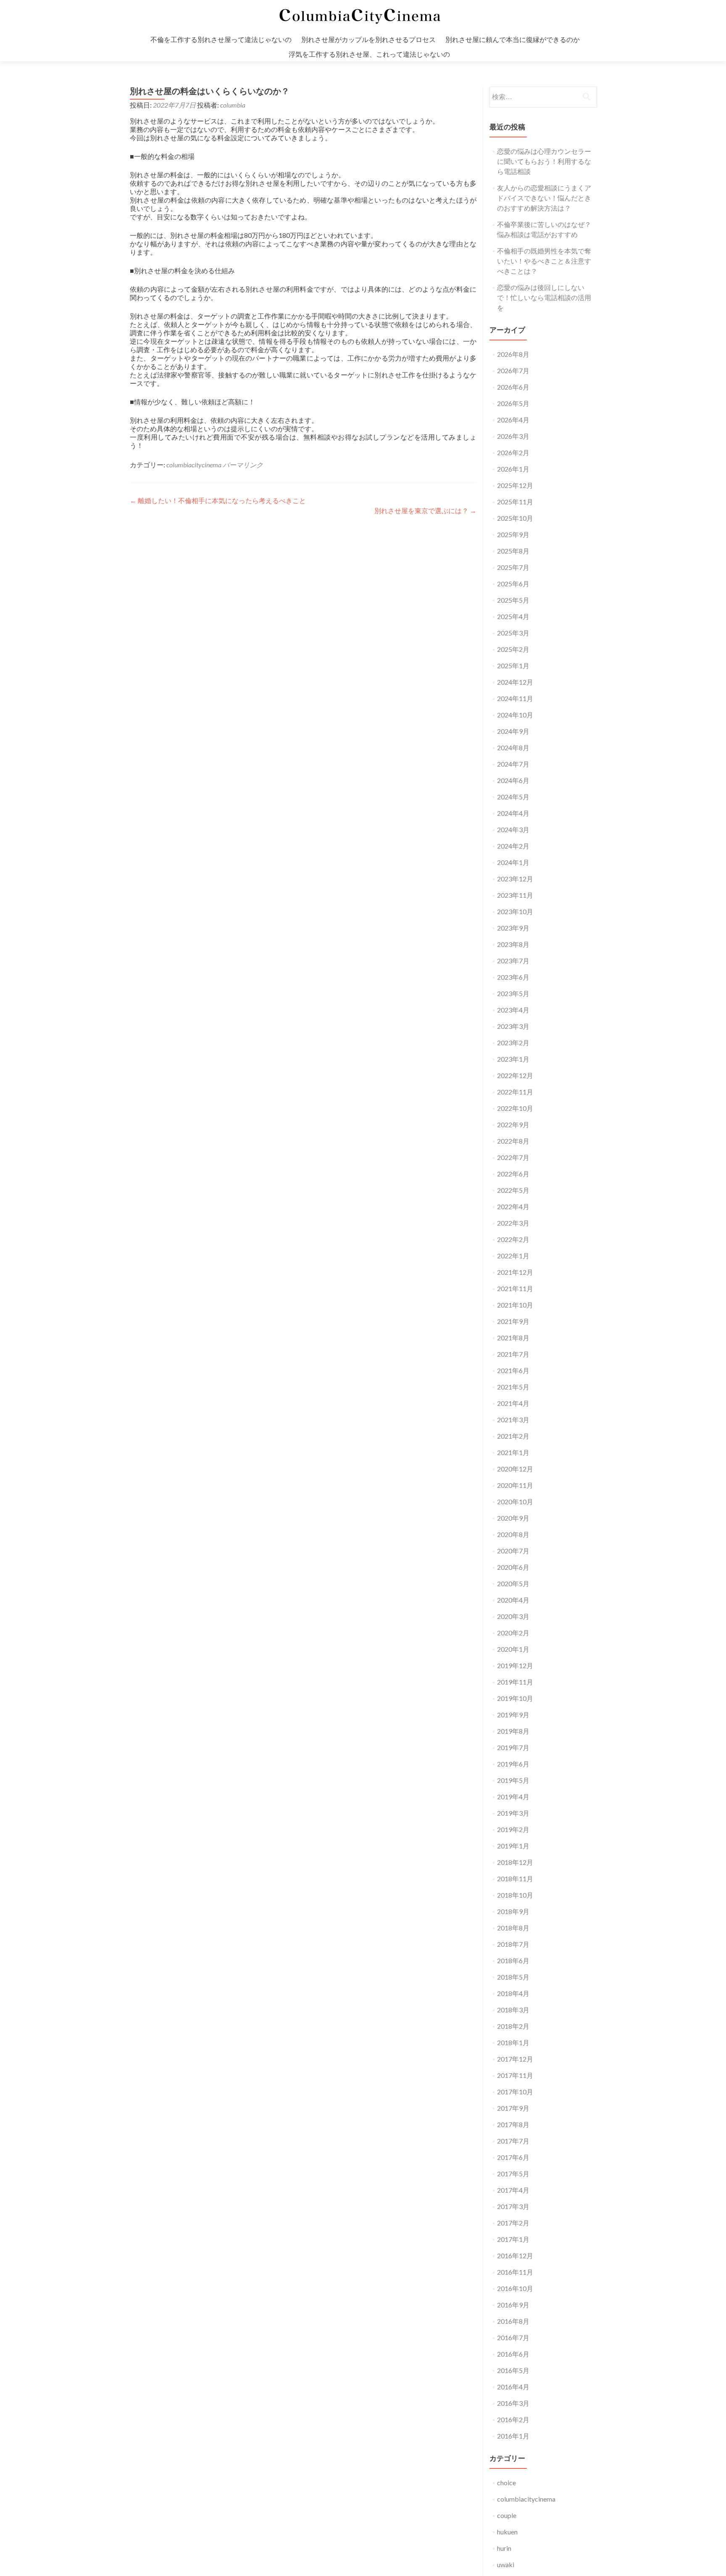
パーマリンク (243, 465)
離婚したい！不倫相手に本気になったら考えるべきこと (218, 500)
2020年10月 (515, 1502)
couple (507, 2515)
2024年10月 (515, 715)
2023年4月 (513, 1010)
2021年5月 (513, 1387)
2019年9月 (513, 1715)
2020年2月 (513, 1633)
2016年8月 (513, 2321)
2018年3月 (513, 2010)
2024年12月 (515, 682)
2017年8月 (513, 2124)
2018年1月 (513, 2042)
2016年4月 (513, 2387)
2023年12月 (515, 879)
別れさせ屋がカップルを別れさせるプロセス (368, 39)
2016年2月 (513, 2419)
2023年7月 (513, 961)
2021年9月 (513, 1321)
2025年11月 (515, 502)
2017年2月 (513, 2223)
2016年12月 (515, 2256)
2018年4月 (513, 1993)
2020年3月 (513, 1616)
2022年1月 (513, 1256)
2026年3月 (513, 436)
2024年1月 (513, 862)
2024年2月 (513, 846)
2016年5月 (513, 2370)
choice (506, 2482)
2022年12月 (515, 1075)
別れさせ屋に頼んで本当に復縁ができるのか (513, 39)
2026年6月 (513, 387)
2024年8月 (513, 747)
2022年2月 (513, 1239)
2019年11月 (515, 1682)
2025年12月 (515, 485)
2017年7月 (513, 2141)
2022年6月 (513, 1174)
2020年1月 (513, 1649)
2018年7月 (513, 1944)
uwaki (506, 2564)
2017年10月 (515, 2092)
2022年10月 (515, 1108)
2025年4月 (513, 616)
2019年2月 (513, 1829)
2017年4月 (513, 2190)
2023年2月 (513, 1043)
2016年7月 (513, 2337)
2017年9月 (513, 2108)
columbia (233, 105)
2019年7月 (513, 1747)
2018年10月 (515, 1895)
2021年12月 (515, 1272)
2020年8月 (513, 1534)
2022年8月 (513, 1141)
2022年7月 (513, 1157)
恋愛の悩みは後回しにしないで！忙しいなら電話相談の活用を (544, 297)
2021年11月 (515, 1288)
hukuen (507, 2532)
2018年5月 (513, 1977)
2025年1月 (513, 666)
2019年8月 (513, 1731)
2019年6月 (513, 1764)
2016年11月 (515, 2272)
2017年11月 (515, 2075)
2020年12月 (515, 1469)
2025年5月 (513, 600)
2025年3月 (513, 633)
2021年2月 (513, 1436)
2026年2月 (513, 452)
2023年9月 (513, 928)
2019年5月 (513, 1780)
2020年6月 (513, 1567)
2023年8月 (513, 944)
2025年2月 (513, 649)
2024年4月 (513, 813)
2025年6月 (513, 584)
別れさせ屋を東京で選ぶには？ (425, 510)
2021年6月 (513, 1370)
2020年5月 (513, 1583)
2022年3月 (513, 1223)
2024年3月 (513, 829)
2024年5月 (513, 797)
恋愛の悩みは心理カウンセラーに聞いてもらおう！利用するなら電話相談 (544, 161)
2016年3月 (513, 2403)
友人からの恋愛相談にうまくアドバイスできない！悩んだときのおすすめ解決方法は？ (544, 198)
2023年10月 (515, 911)
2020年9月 (513, 1518)
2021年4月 (513, 1403)
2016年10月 (515, 2288)
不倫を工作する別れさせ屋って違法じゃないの (221, 39)
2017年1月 (513, 2239)
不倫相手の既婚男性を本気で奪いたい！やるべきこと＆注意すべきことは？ (544, 261)
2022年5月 (513, 1190)
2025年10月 (515, 518)
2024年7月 (513, 764)
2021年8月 (513, 1338)
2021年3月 (513, 1420)
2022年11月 (515, 1092)
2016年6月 (513, 2354)
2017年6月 (513, 2157)
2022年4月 (513, 1206)
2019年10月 (515, 1698)
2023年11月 (515, 895)
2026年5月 (513, 403)
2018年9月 (513, 1911)
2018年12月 (515, 1862)
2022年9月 (513, 1125)
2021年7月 (513, 1354)
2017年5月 (513, 2174)
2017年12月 (515, 2059)
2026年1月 (513, 469)
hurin (504, 2548)
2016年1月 (513, 2436)
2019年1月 (513, 1846)
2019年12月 (515, 1665)
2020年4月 (513, 1600)
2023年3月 (513, 1026)
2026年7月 (513, 370)
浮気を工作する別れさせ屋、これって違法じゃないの (369, 54)
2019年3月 (513, 1813)
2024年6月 (513, 780)
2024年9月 (513, 731)
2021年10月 (515, 1305)
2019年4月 (513, 1797)
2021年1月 (513, 1452)
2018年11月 (515, 1879)
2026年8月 (513, 354)
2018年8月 (513, 1928)
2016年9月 (513, 2305)
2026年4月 (513, 420)
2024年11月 (515, 698)
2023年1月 (513, 1059)
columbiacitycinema (194, 465)
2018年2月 (513, 2026)
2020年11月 (515, 1485)
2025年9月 (513, 534)
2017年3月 (513, 2206)
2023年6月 (513, 977)
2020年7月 (513, 1551)
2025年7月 (513, 567)
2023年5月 (513, 993)
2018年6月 (513, 1960)
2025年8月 (513, 551)
